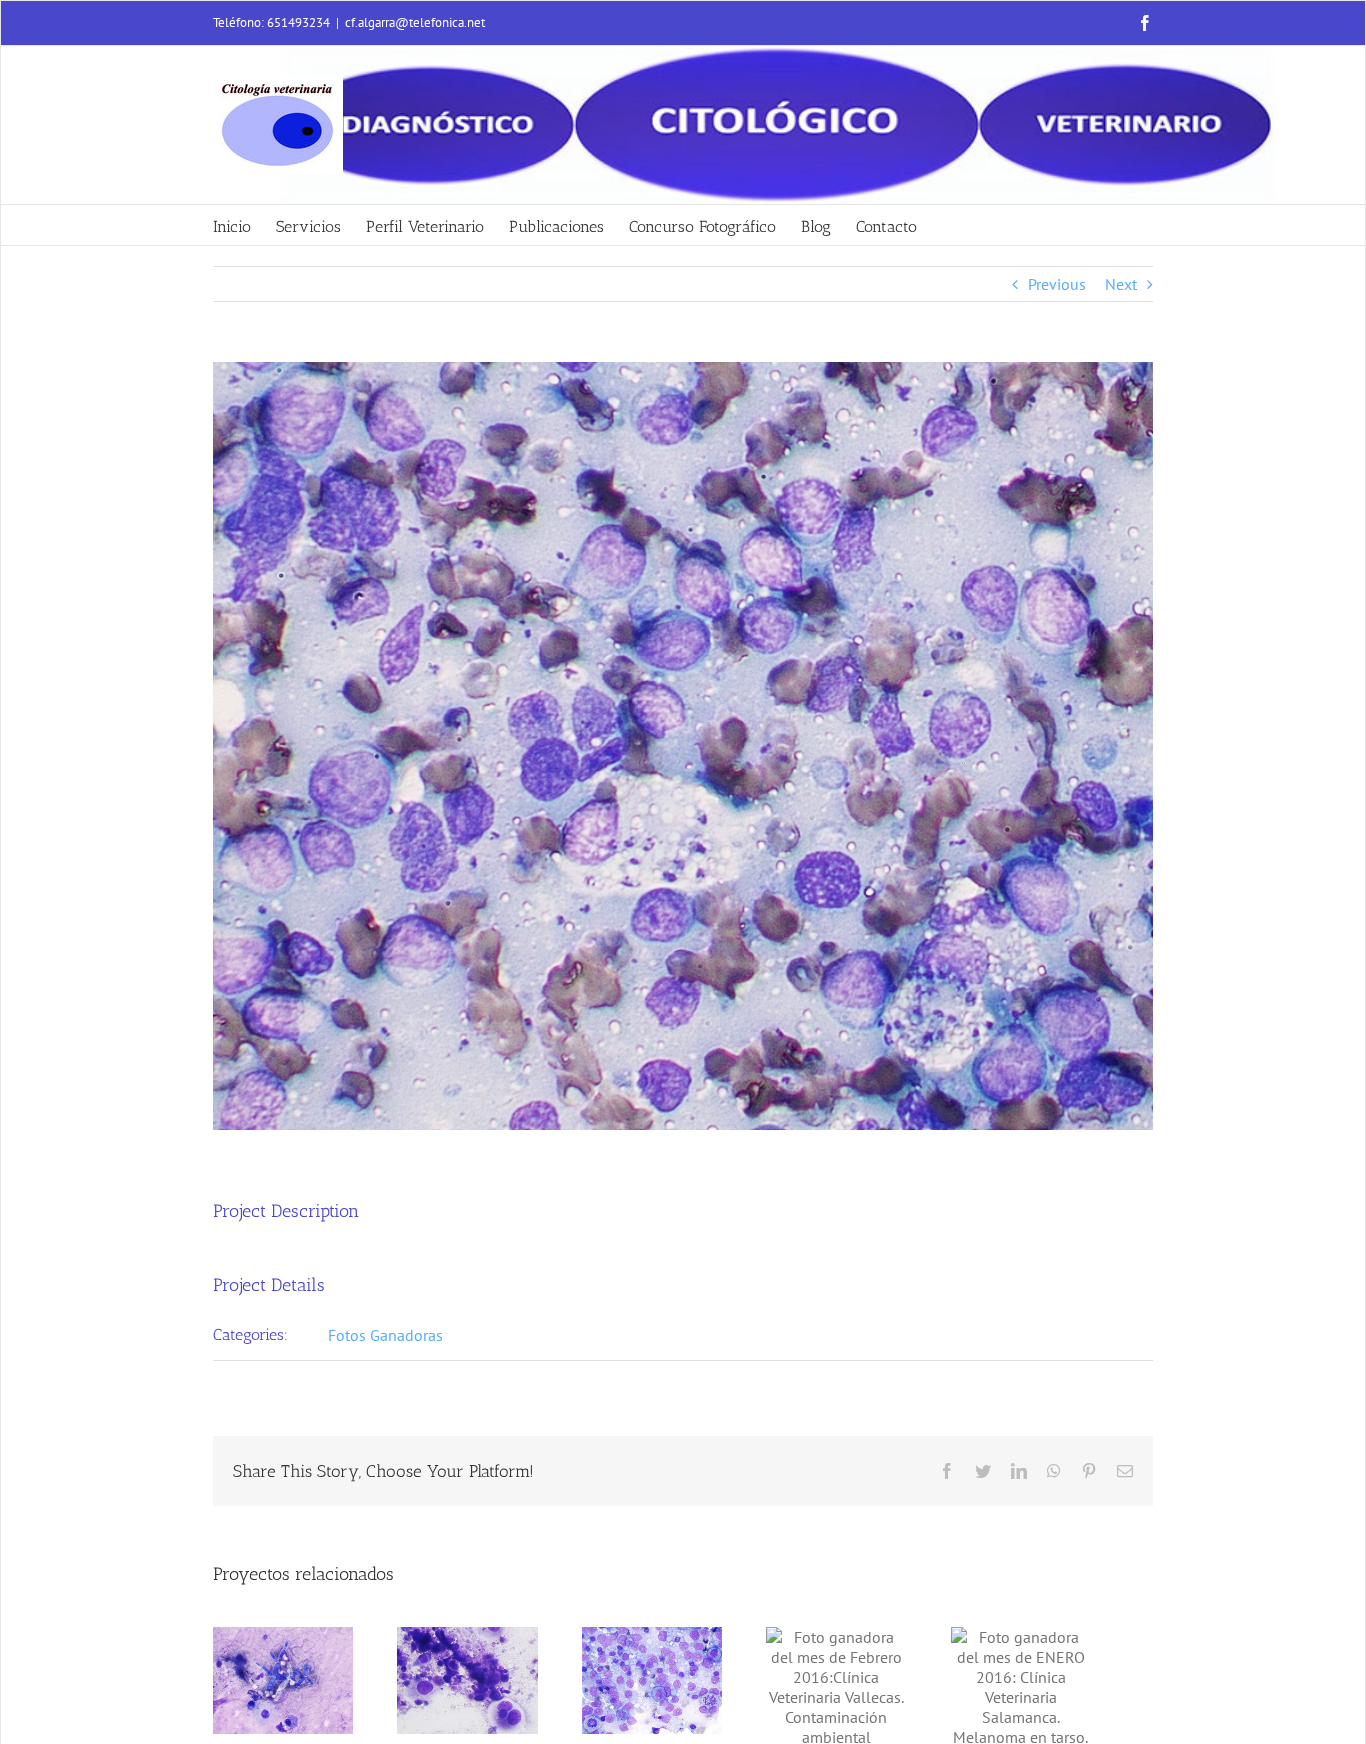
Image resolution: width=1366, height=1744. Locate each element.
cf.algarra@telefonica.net (415, 22)
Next (1121, 284)
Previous (1057, 284)
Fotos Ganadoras (385, 1335)
